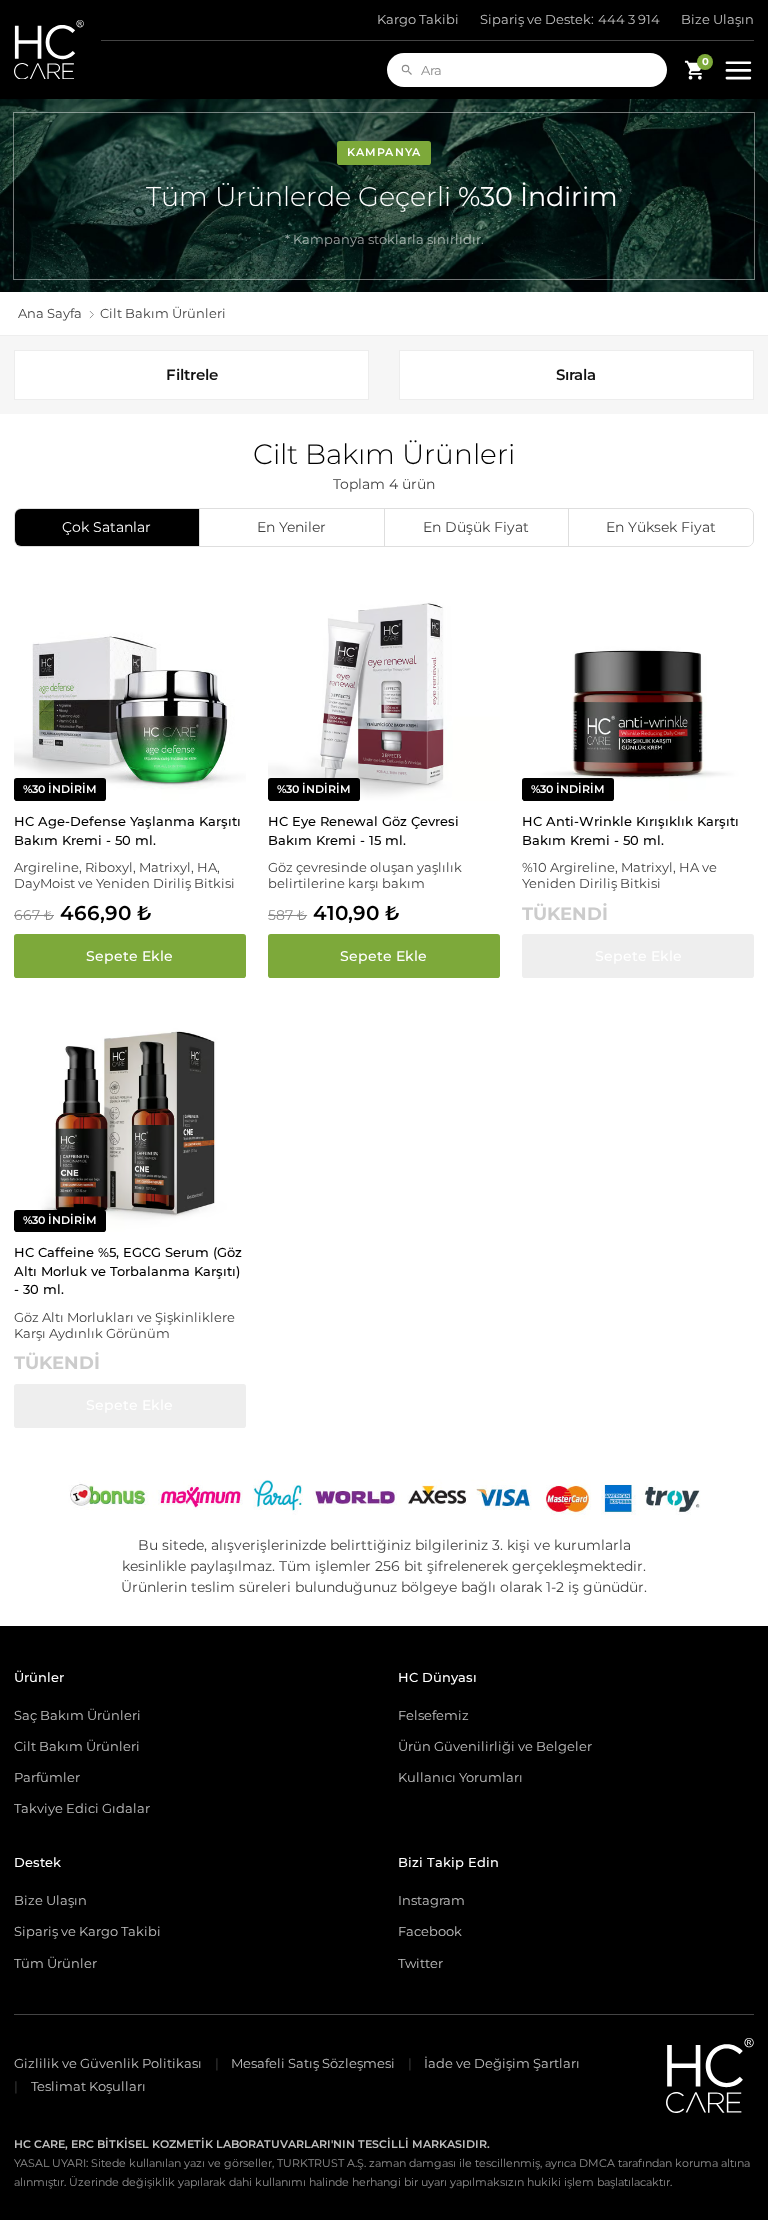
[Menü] (738, 70)
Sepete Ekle (129, 956)
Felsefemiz (433, 1715)
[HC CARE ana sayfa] (57, 49)
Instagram (431, 1900)
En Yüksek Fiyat (661, 527)
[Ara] (407, 70)
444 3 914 (570, 19)
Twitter (420, 1963)
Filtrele (192, 374)
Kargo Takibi (418, 19)
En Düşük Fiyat (476, 527)
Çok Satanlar (106, 527)
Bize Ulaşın (717, 19)
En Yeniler (291, 527)
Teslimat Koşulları (88, 2086)
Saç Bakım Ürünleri (77, 1715)
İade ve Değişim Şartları (502, 2063)
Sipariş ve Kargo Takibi (87, 1931)
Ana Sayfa (50, 313)
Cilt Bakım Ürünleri (77, 1746)
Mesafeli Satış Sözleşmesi (313, 2063)
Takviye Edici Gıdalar (82, 1808)
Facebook (430, 1931)
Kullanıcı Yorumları (460, 1777)
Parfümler (47, 1777)
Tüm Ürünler (55, 1963)
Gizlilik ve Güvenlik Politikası (108, 2063)
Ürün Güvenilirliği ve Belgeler (495, 1746)
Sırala (576, 374)
